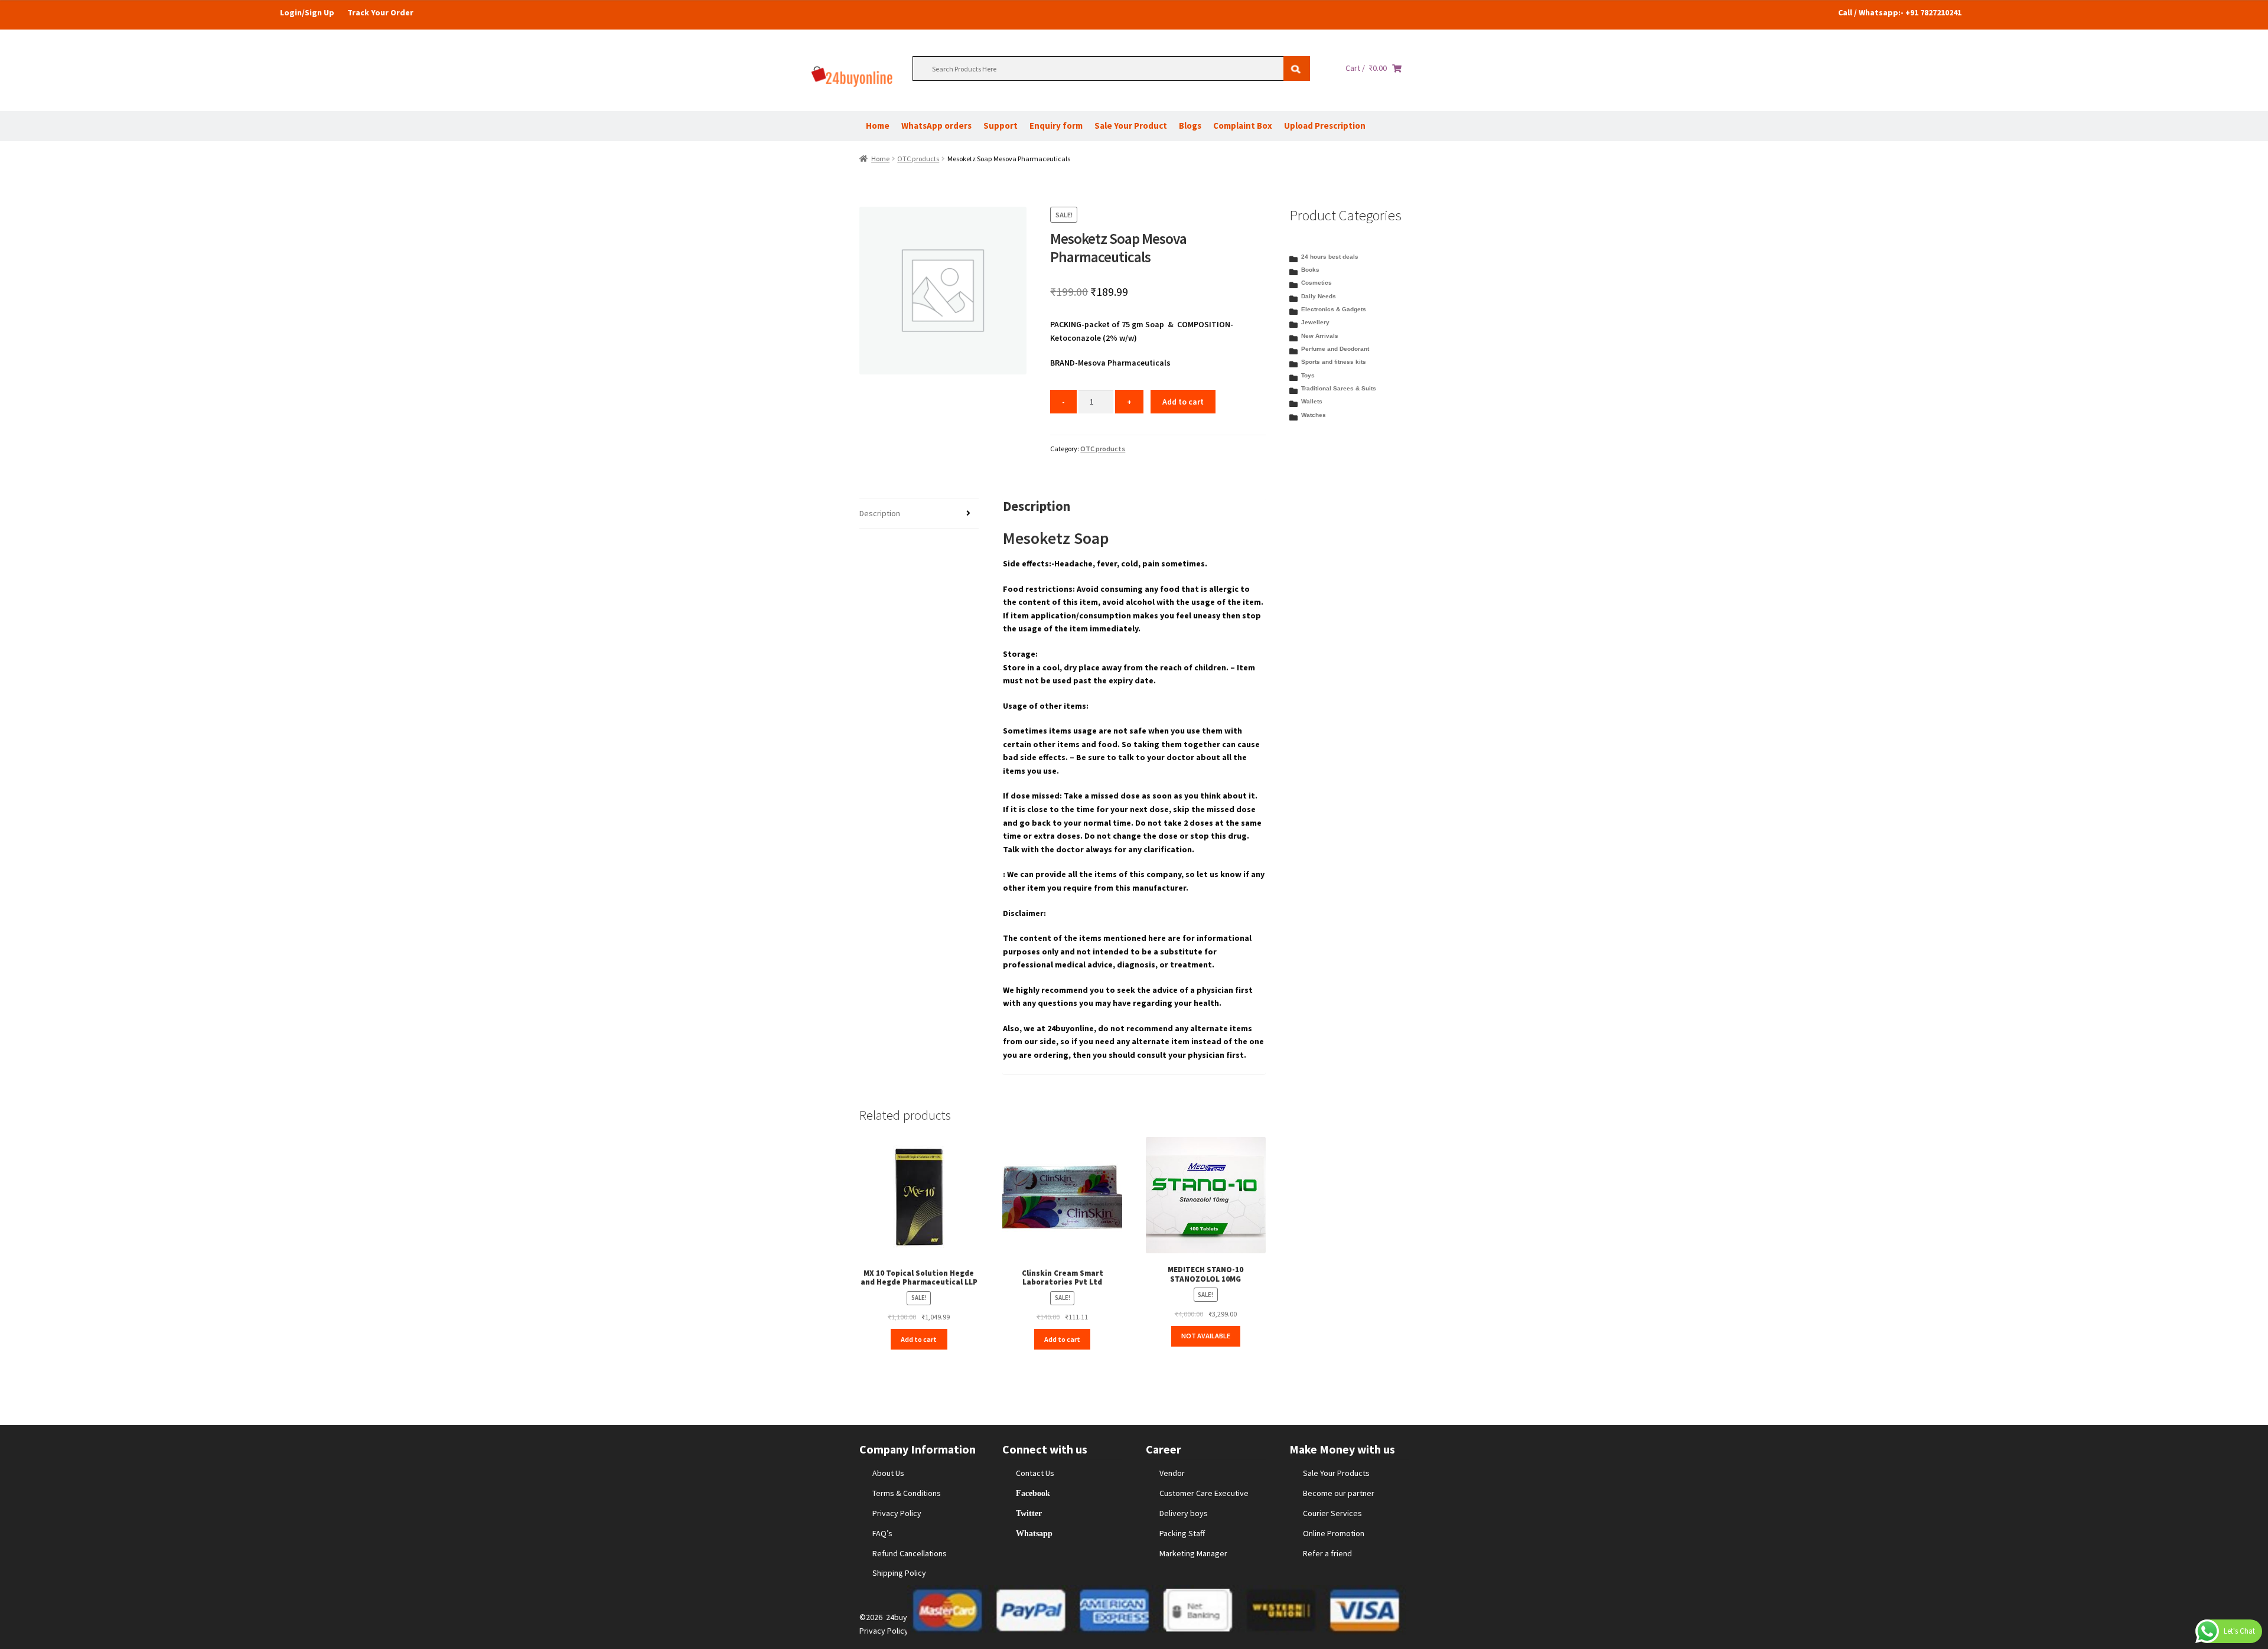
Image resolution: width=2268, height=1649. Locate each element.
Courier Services (1332, 1513)
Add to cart (1183, 402)
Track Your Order (380, 12)
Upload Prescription (1325, 126)
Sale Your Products (1336, 1473)
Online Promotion (1334, 1533)
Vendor (1172, 1473)
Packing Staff (1182, 1533)
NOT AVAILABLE (1206, 1336)
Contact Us (1035, 1473)
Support (1001, 126)
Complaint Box (1243, 126)
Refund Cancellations (910, 1553)
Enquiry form (1056, 126)
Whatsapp (1034, 1533)
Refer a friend (1327, 1553)
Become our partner (1339, 1493)
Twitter (1029, 1513)
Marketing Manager (1193, 1553)
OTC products (918, 159)
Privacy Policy (897, 1513)
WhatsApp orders (936, 126)
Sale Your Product (1131, 126)
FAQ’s (882, 1533)
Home (878, 126)
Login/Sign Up (307, 12)
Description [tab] (880, 513)
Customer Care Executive (1204, 1493)
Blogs (1190, 126)
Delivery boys (1184, 1513)
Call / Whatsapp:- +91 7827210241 (1900, 12)
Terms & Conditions (907, 1493)
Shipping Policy (899, 1573)
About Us (888, 1473)
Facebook (1033, 1493)
